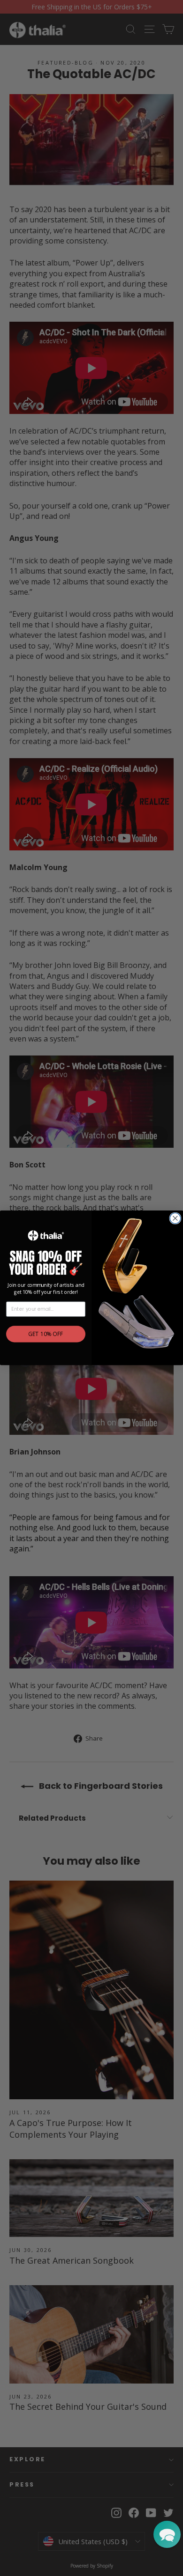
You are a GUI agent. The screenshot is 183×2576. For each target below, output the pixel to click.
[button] (167, 2534)
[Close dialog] (175, 1218)
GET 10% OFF (46, 1335)
